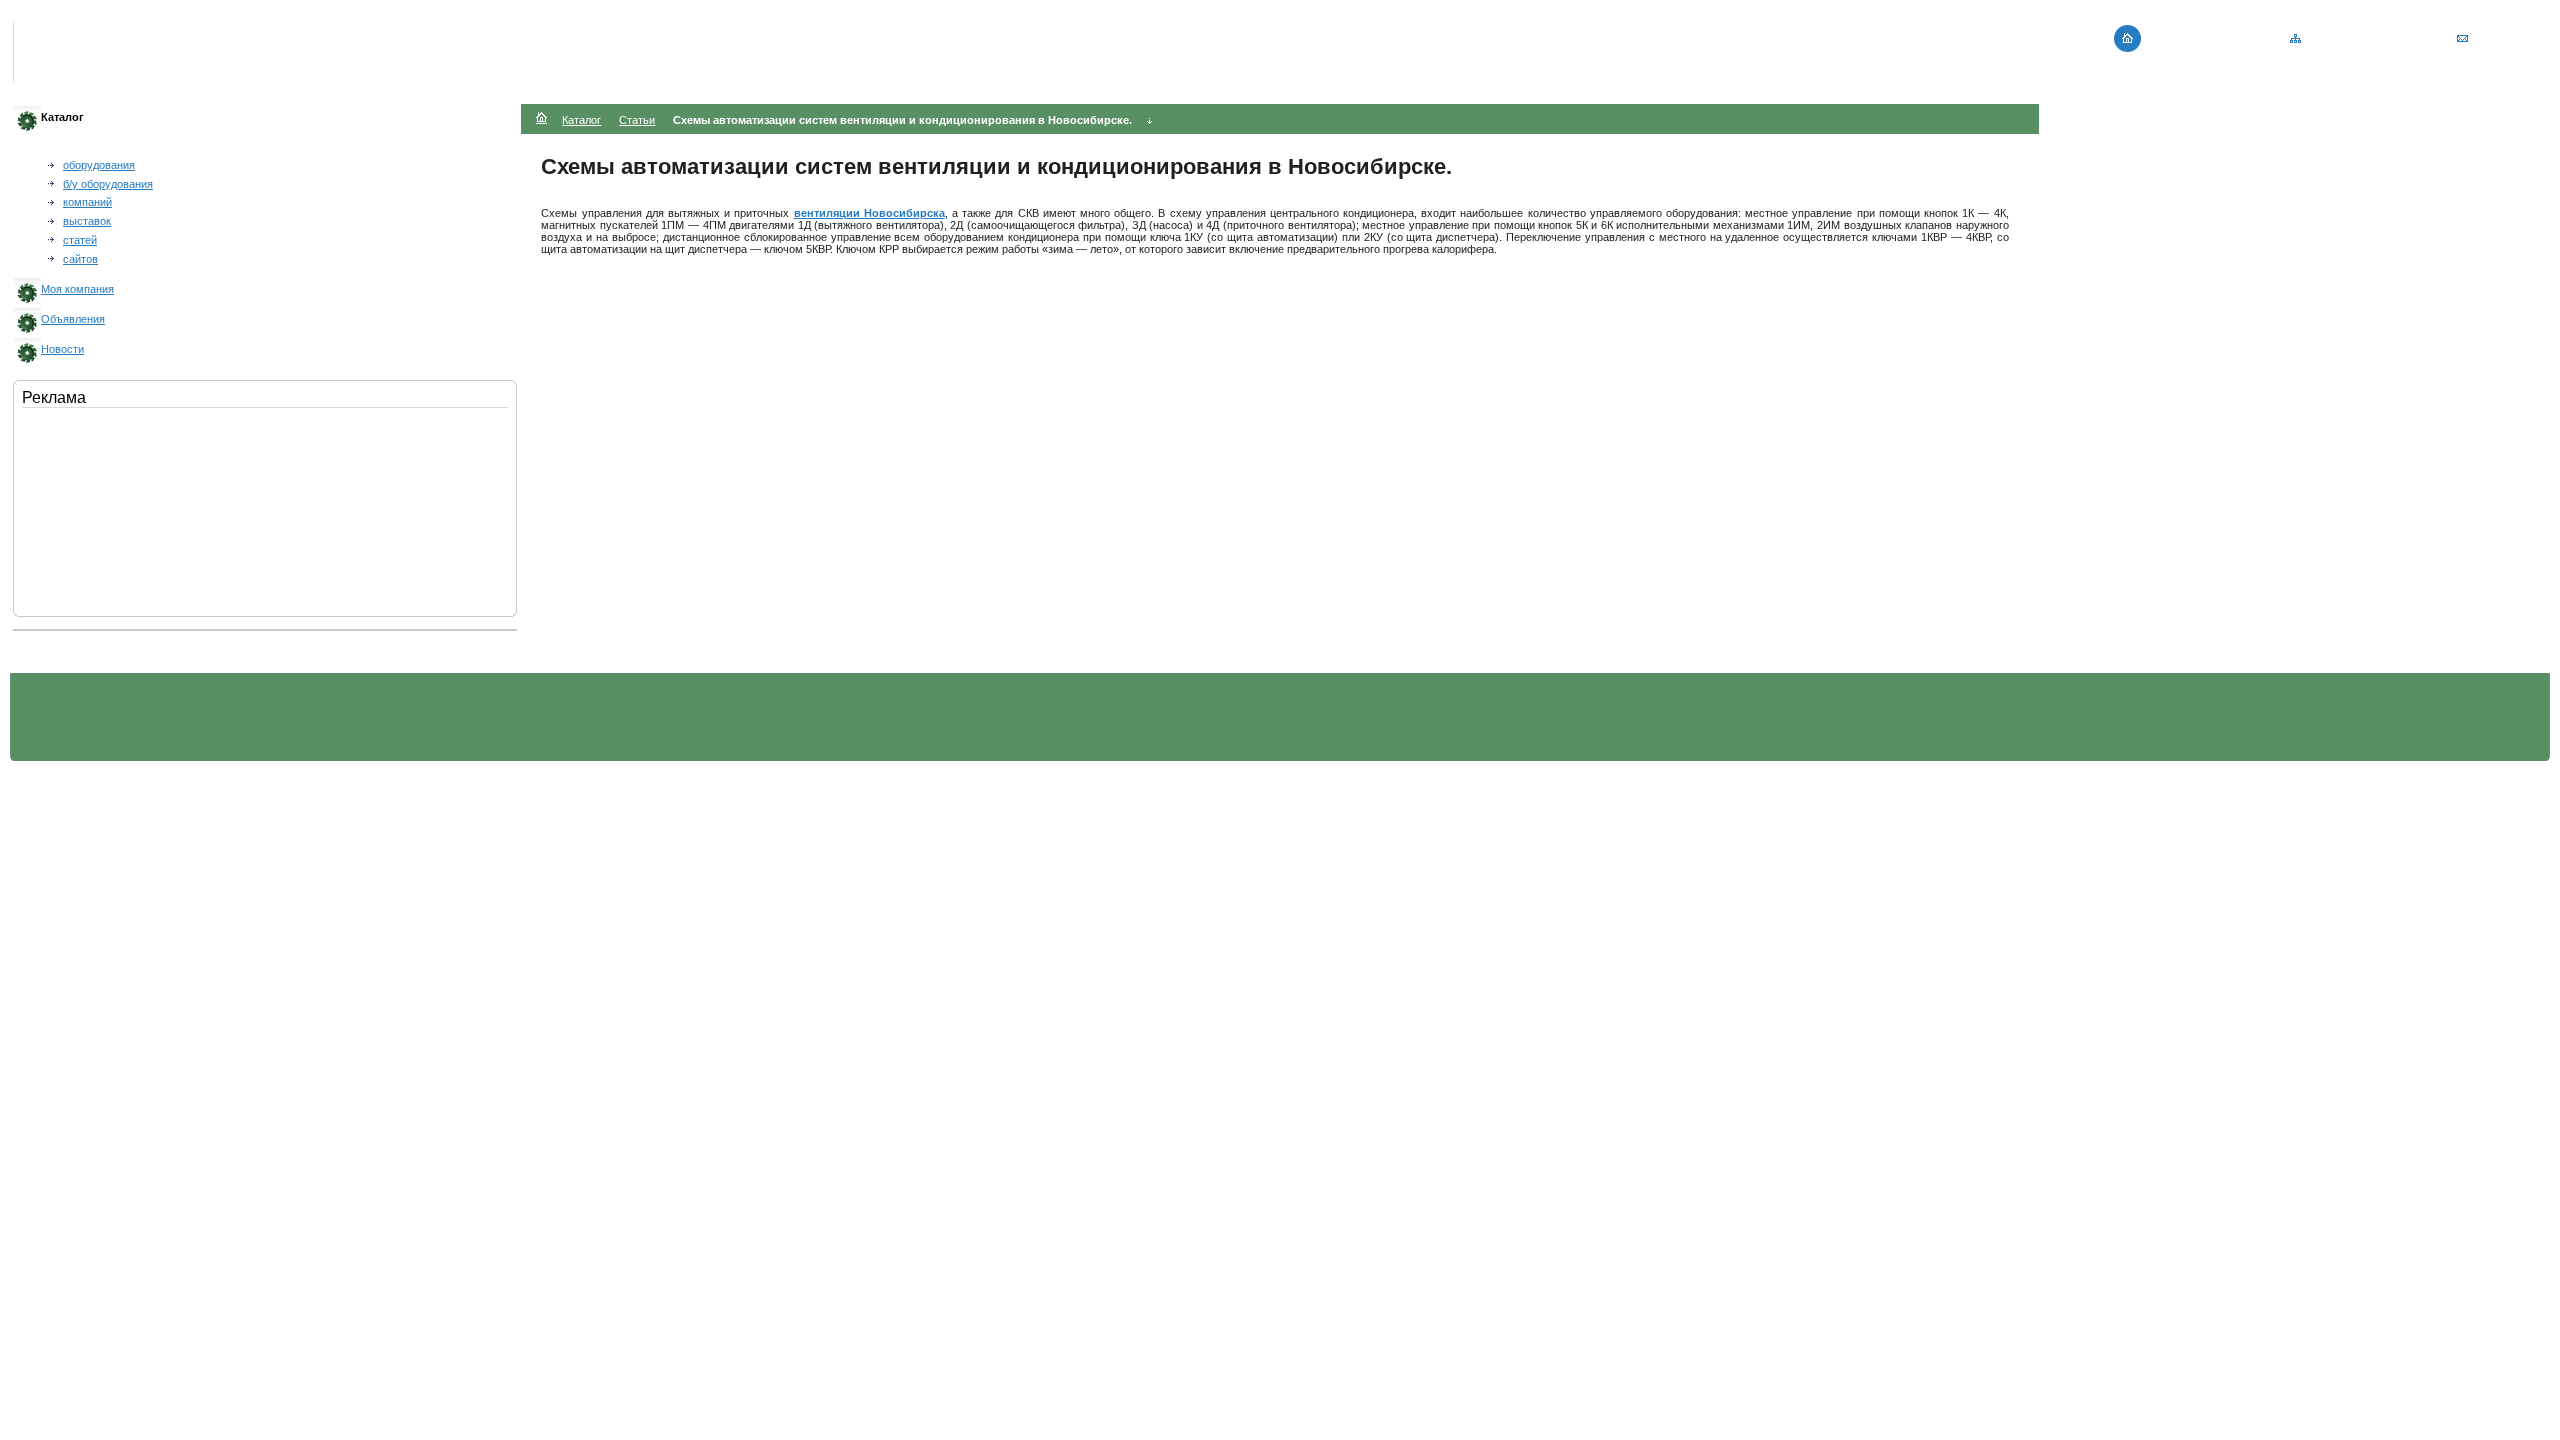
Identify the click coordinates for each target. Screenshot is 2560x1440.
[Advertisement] (122, 508)
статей (80, 240)
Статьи (637, 120)
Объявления (73, 319)
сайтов (80, 259)
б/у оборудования (108, 184)
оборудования (99, 165)
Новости (62, 349)
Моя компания (77, 289)
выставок (87, 221)
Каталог (581, 120)
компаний (87, 202)
